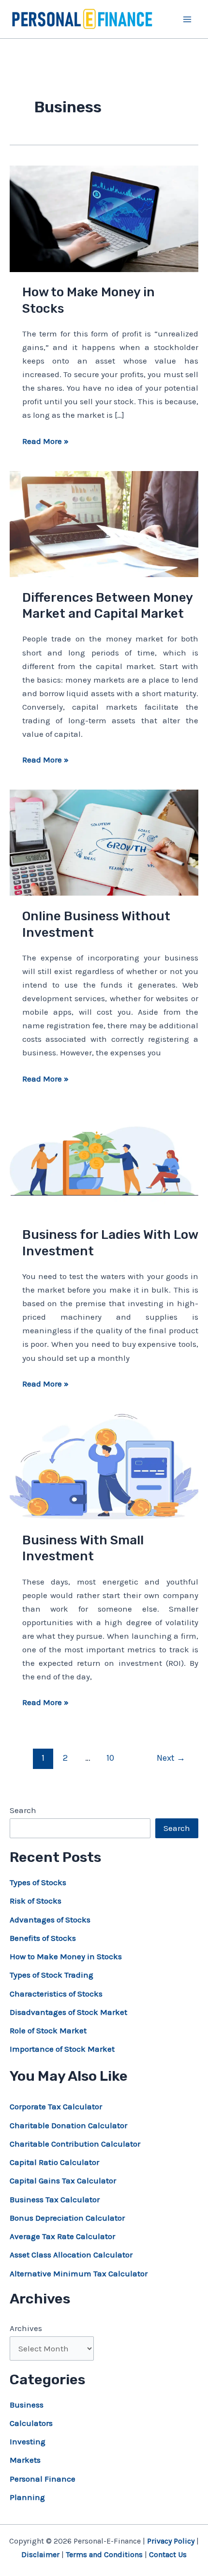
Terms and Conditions (104, 2554)
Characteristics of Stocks (56, 1994)
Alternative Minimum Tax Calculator (79, 2273)
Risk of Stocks (36, 1901)
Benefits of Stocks (43, 1938)
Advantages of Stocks (50, 1920)
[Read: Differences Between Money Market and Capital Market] (104, 523)
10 (110, 1758)
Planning (27, 2497)
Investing (28, 2441)
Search (23, 1810)
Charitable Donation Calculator (68, 2125)
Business (27, 2405)
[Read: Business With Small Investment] (104, 1465)
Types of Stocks (38, 1882)
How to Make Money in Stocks (66, 1956)
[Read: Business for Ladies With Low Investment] (104, 1160)
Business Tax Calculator (55, 2199)
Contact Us (168, 2554)
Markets (25, 2460)
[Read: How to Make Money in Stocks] (104, 218)
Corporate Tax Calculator (56, 2106)
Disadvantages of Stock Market (68, 2012)
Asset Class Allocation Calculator (71, 2255)
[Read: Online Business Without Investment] (104, 842)
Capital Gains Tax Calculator (63, 2180)
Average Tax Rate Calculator (62, 2236)
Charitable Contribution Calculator (75, 2144)
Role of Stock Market (48, 2030)
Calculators (31, 2423)
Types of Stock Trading (52, 1975)
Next (171, 1758)
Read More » (45, 442)
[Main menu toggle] (188, 19)
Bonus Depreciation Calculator (67, 2218)
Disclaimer (40, 2554)
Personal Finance (43, 2479)
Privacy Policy (171, 2541)
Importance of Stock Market (62, 2049)
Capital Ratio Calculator (54, 2162)
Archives (26, 2328)
